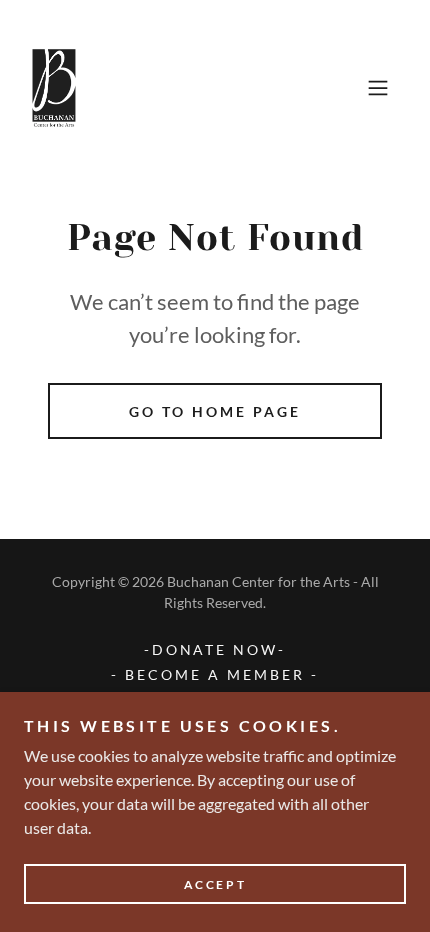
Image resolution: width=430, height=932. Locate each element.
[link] (55, 88)
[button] (378, 88)
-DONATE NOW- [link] (215, 649)
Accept (215, 884)
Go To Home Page (215, 411)
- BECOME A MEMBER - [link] (215, 674)
